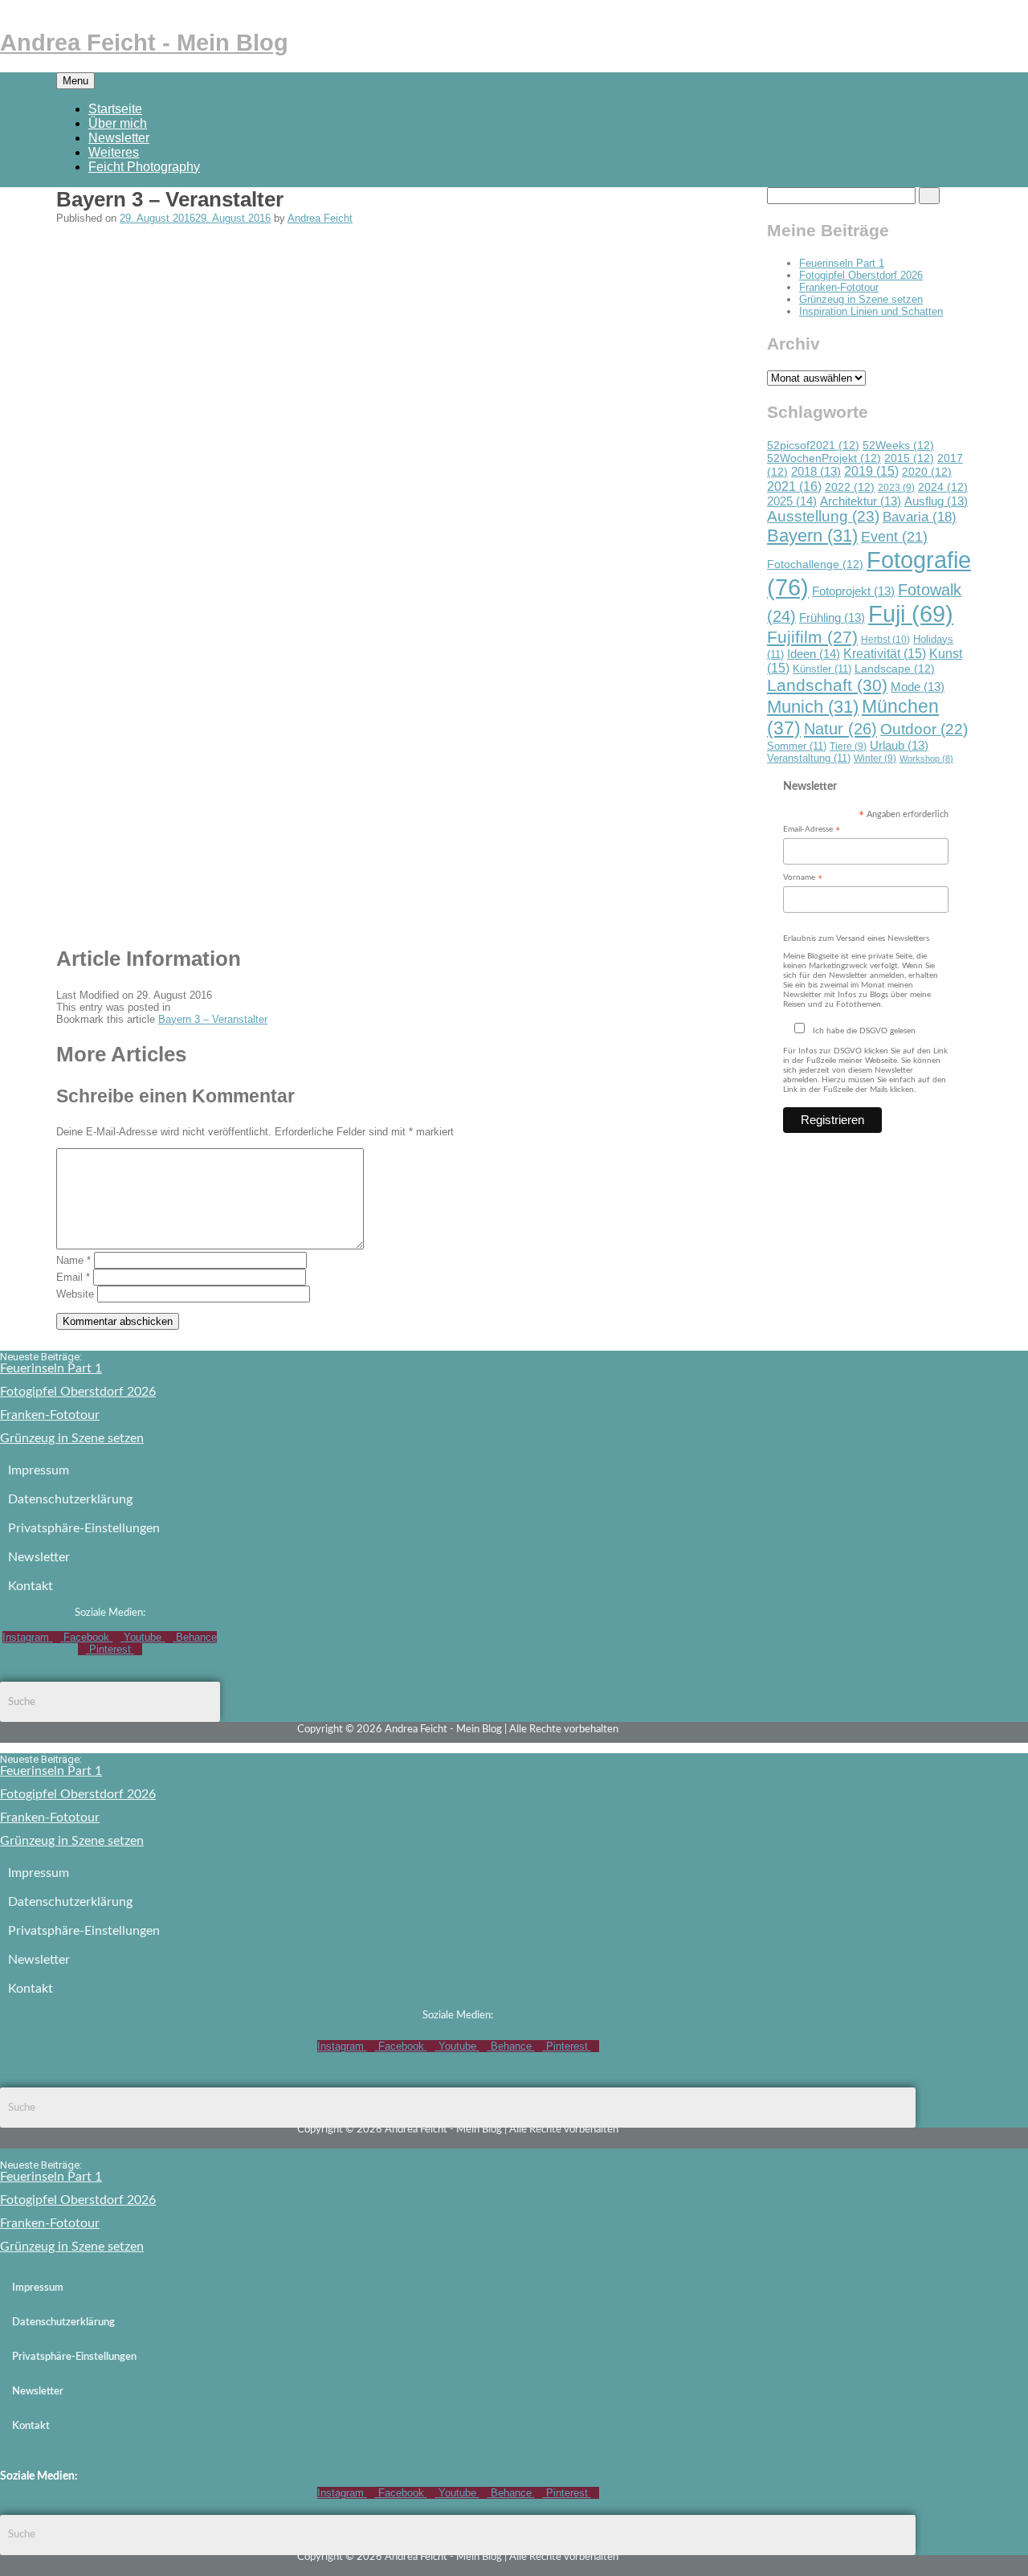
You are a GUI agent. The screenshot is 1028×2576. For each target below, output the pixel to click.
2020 (927, 472)
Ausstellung (823, 516)
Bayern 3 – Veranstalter (213, 1019)
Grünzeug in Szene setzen (861, 299)
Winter (875, 758)
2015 (909, 458)
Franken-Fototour (839, 287)
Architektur (861, 501)
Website (75, 1294)
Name (73, 1260)
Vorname (803, 879)
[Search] (929, 196)
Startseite (115, 109)
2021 (794, 486)
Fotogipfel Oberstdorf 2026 (861, 275)
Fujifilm (812, 637)
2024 (943, 487)
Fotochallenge (815, 564)
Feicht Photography (144, 167)
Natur (840, 729)
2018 (816, 472)
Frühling (832, 618)
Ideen (814, 654)
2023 (896, 487)
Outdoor (924, 729)
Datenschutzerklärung (70, 1499)
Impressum (39, 1470)
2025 (792, 501)
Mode (918, 687)
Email (73, 1277)
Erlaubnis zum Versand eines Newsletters (856, 938)
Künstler (822, 669)
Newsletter (119, 138)
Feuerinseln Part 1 (842, 263)
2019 (871, 471)
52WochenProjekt (824, 458)
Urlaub (899, 746)
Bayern (812, 536)
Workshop (926, 758)
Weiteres (114, 152)
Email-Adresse (812, 830)
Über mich (118, 123)
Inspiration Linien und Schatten (871, 311)
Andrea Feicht (320, 218)
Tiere (848, 746)
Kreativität (885, 654)
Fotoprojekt (853, 591)
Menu (75, 81)
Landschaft (827, 685)
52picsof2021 (813, 445)
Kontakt (31, 1586)
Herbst (885, 640)
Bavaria (920, 517)
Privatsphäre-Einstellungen (84, 1528)
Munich (813, 707)
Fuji (911, 614)
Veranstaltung (809, 758)
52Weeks (898, 445)
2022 (850, 487)
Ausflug (936, 501)
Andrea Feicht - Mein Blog (144, 43)
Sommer (797, 746)
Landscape (895, 669)
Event (894, 536)
